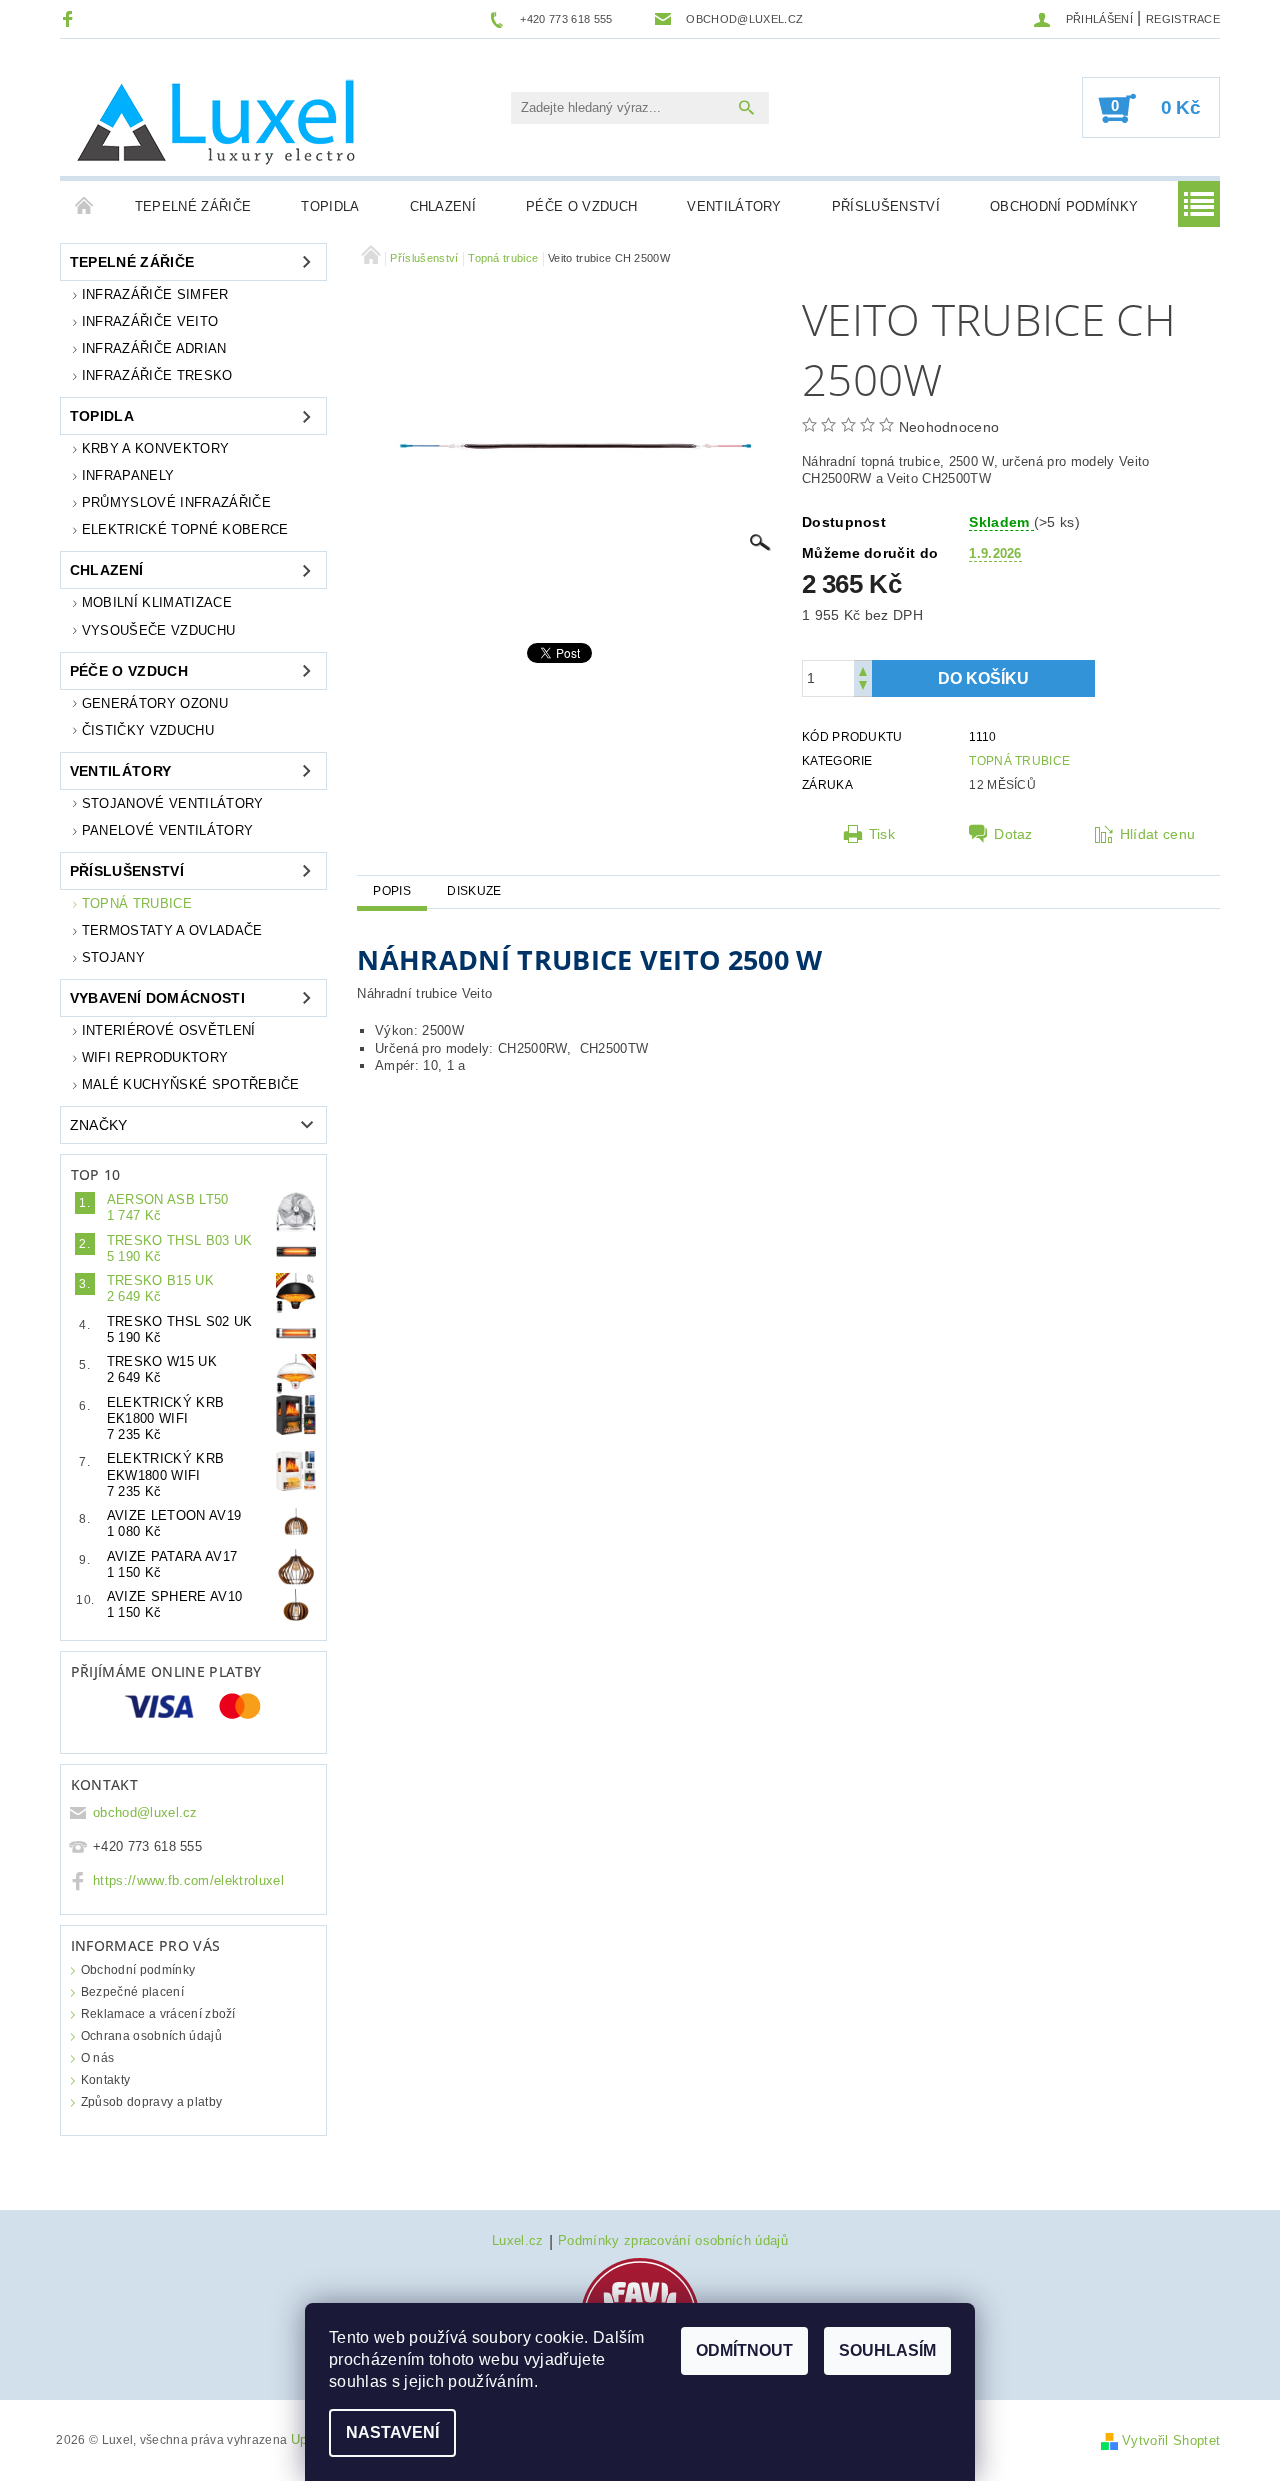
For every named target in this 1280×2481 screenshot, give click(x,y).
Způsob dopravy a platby (151, 2102)
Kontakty (106, 2080)
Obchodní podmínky (1064, 206)
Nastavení (392, 2432)
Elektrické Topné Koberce (185, 529)
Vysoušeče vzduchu (158, 630)
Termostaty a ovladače (172, 930)
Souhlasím (887, 2350)
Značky (99, 1125)
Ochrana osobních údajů (151, 2036)
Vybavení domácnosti (157, 998)
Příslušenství (886, 206)
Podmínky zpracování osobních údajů (673, 2241)
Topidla (330, 206)
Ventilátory (734, 206)
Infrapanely (128, 475)
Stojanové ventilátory (173, 803)
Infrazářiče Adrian (154, 348)
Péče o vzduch (581, 206)
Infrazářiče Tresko (157, 375)
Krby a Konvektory (155, 448)
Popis (392, 891)
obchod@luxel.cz (145, 1812)
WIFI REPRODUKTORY (155, 1057)
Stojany (113, 957)
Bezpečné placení (132, 1992)
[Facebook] (70, 18)
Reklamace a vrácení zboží (158, 2014)
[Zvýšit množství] (863, 669)
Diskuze (474, 891)
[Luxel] (220, 117)
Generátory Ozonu (155, 703)
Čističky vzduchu (148, 730)
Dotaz (1013, 834)
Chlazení (443, 206)
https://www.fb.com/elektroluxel (188, 1880)
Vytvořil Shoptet (1171, 2440)
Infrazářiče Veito (150, 321)
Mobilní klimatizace (157, 602)
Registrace (1183, 19)
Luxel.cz (518, 2241)
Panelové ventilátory (167, 830)
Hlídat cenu (1158, 834)
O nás (98, 2058)
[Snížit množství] (863, 687)
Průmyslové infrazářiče (176, 502)
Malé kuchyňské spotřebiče (191, 1084)
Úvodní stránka (85, 207)
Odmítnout (744, 2350)
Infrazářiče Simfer (155, 294)
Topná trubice (137, 903)
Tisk (882, 834)
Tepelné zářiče (193, 206)
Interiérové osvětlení (169, 1030)
